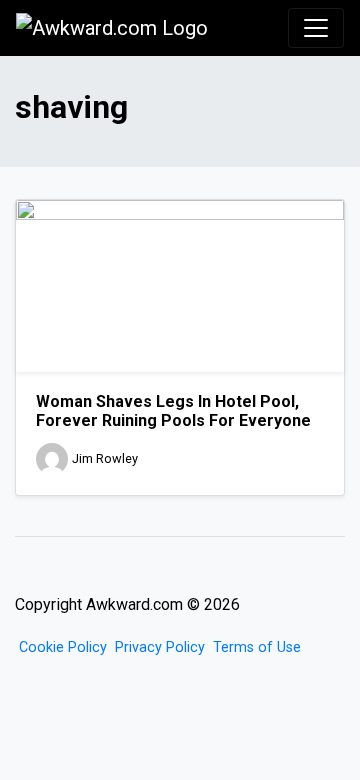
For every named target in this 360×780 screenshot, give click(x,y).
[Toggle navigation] (316, 28)
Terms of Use (257, 647)
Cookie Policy (63, 647)
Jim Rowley (105, 458)
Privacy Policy (160, 647)
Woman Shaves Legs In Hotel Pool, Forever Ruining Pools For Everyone (173, 411)
